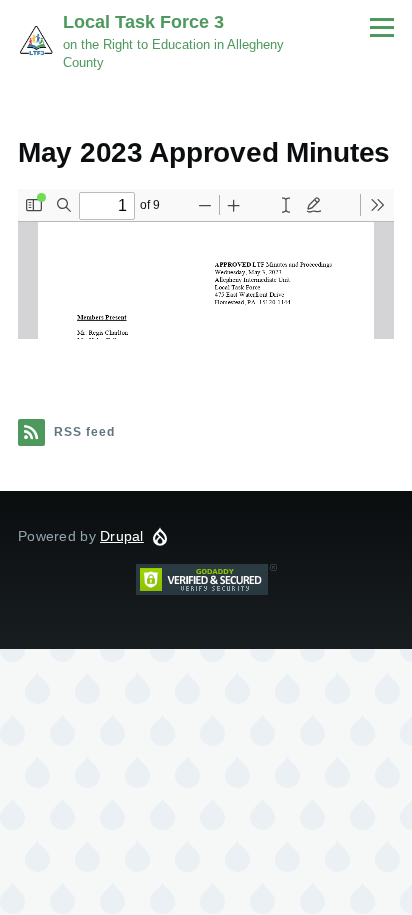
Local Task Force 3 (143, 22)
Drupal (122, 536)
